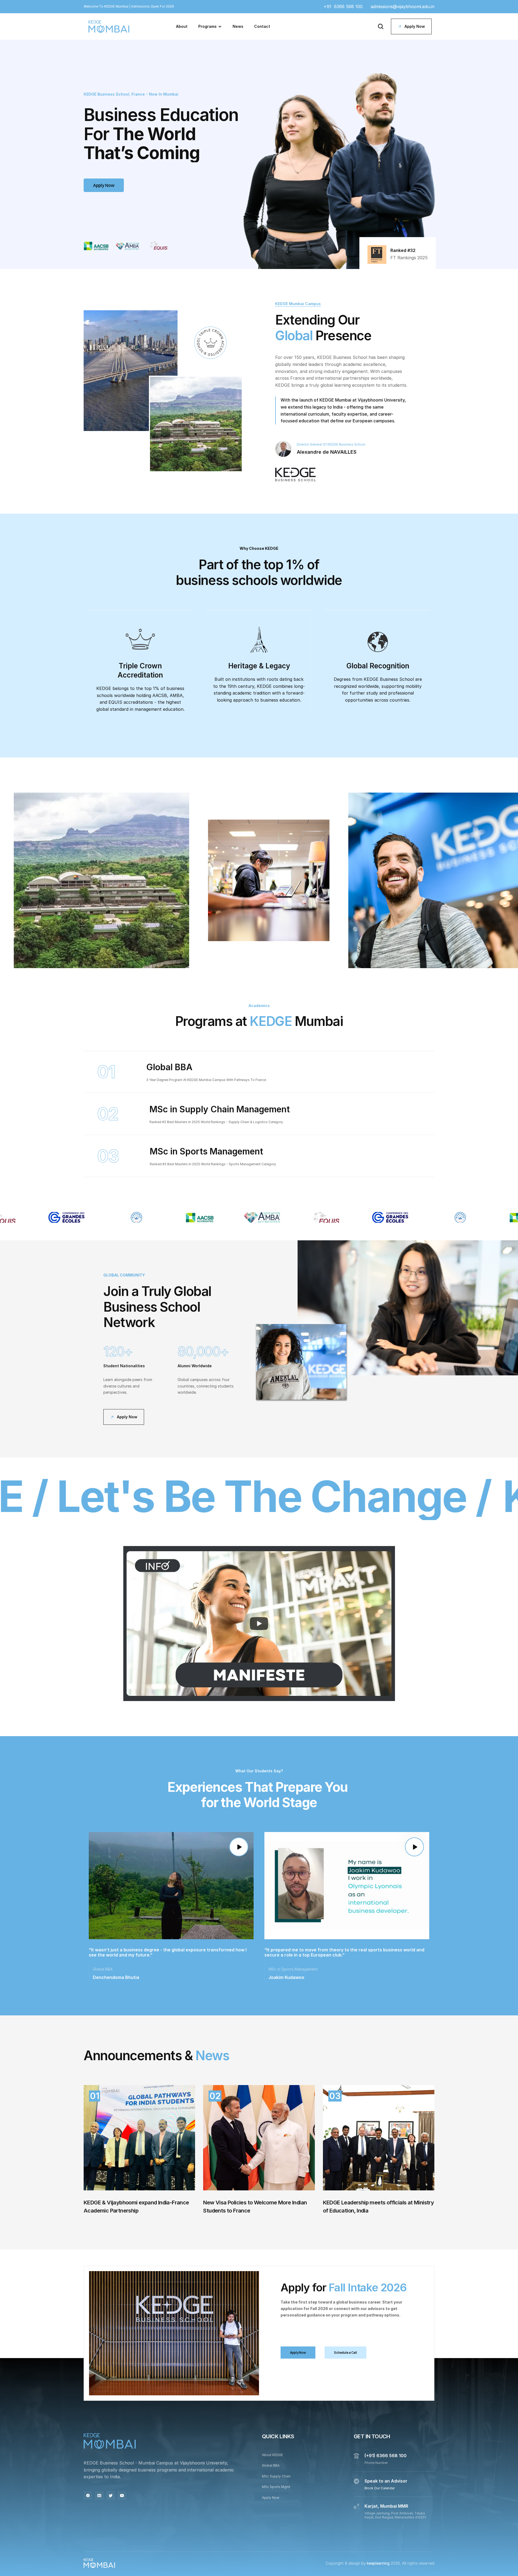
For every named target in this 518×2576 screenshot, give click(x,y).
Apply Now (271, 2498)
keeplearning (379, 2563)
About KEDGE (272, 2455)
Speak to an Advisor (386, 2481)
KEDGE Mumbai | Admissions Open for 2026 (139, 6)
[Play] (259, 1624)
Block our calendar (380, 2488)
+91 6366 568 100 (343, 6)
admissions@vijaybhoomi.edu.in (403, 6)
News (238, 26)
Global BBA (271, 2466)
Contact (262, 26)
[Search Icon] (381, 26)
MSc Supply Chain (276, 2476)
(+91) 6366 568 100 (386, 2456)
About (182, 26)
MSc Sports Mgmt (276, 2487)
